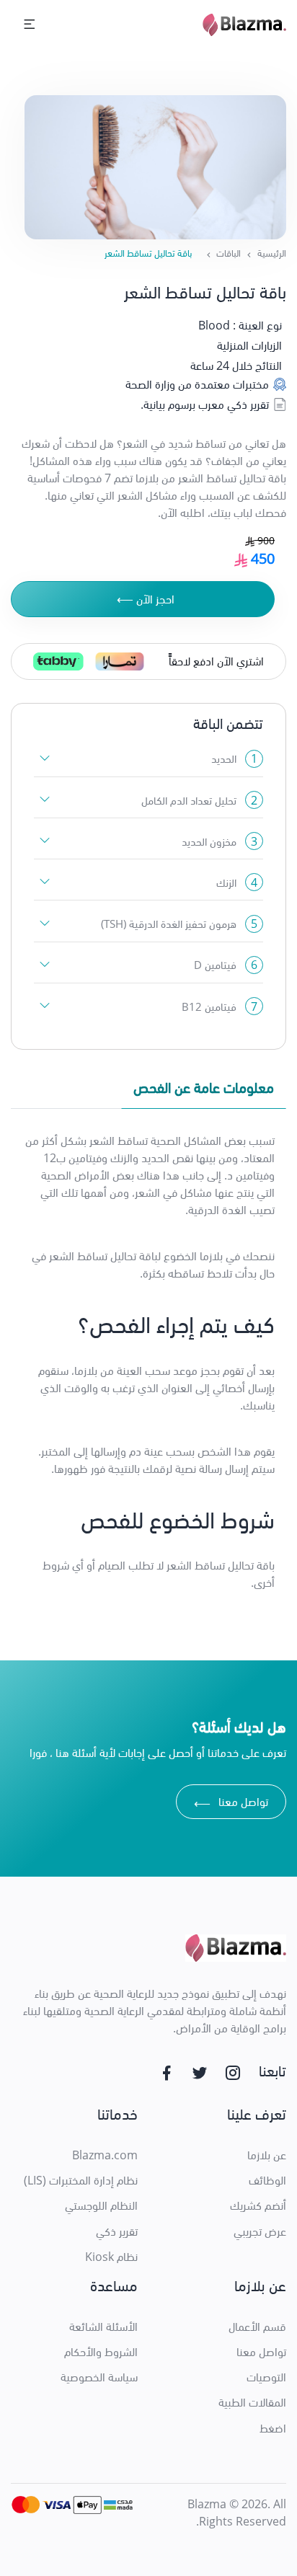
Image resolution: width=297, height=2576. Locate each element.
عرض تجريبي (260, 2231)
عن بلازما (267, 2155)
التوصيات (266, 2377)
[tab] (204, 1091)
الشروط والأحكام (101, 2352)
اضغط (273, 2428)
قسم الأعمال (257, 2327)
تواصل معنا (231, 1803)
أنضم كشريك (258, 2205)
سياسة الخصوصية (99, 2377)
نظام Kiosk (111, 2257)
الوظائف (267, 2180)
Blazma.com (105, 2155)
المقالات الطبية (252, 2402)
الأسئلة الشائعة (103, 2327)
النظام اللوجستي (101, 2205)
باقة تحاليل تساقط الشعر (148, 253)
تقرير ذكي (117, 2231)
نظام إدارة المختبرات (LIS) (81, 2180)
